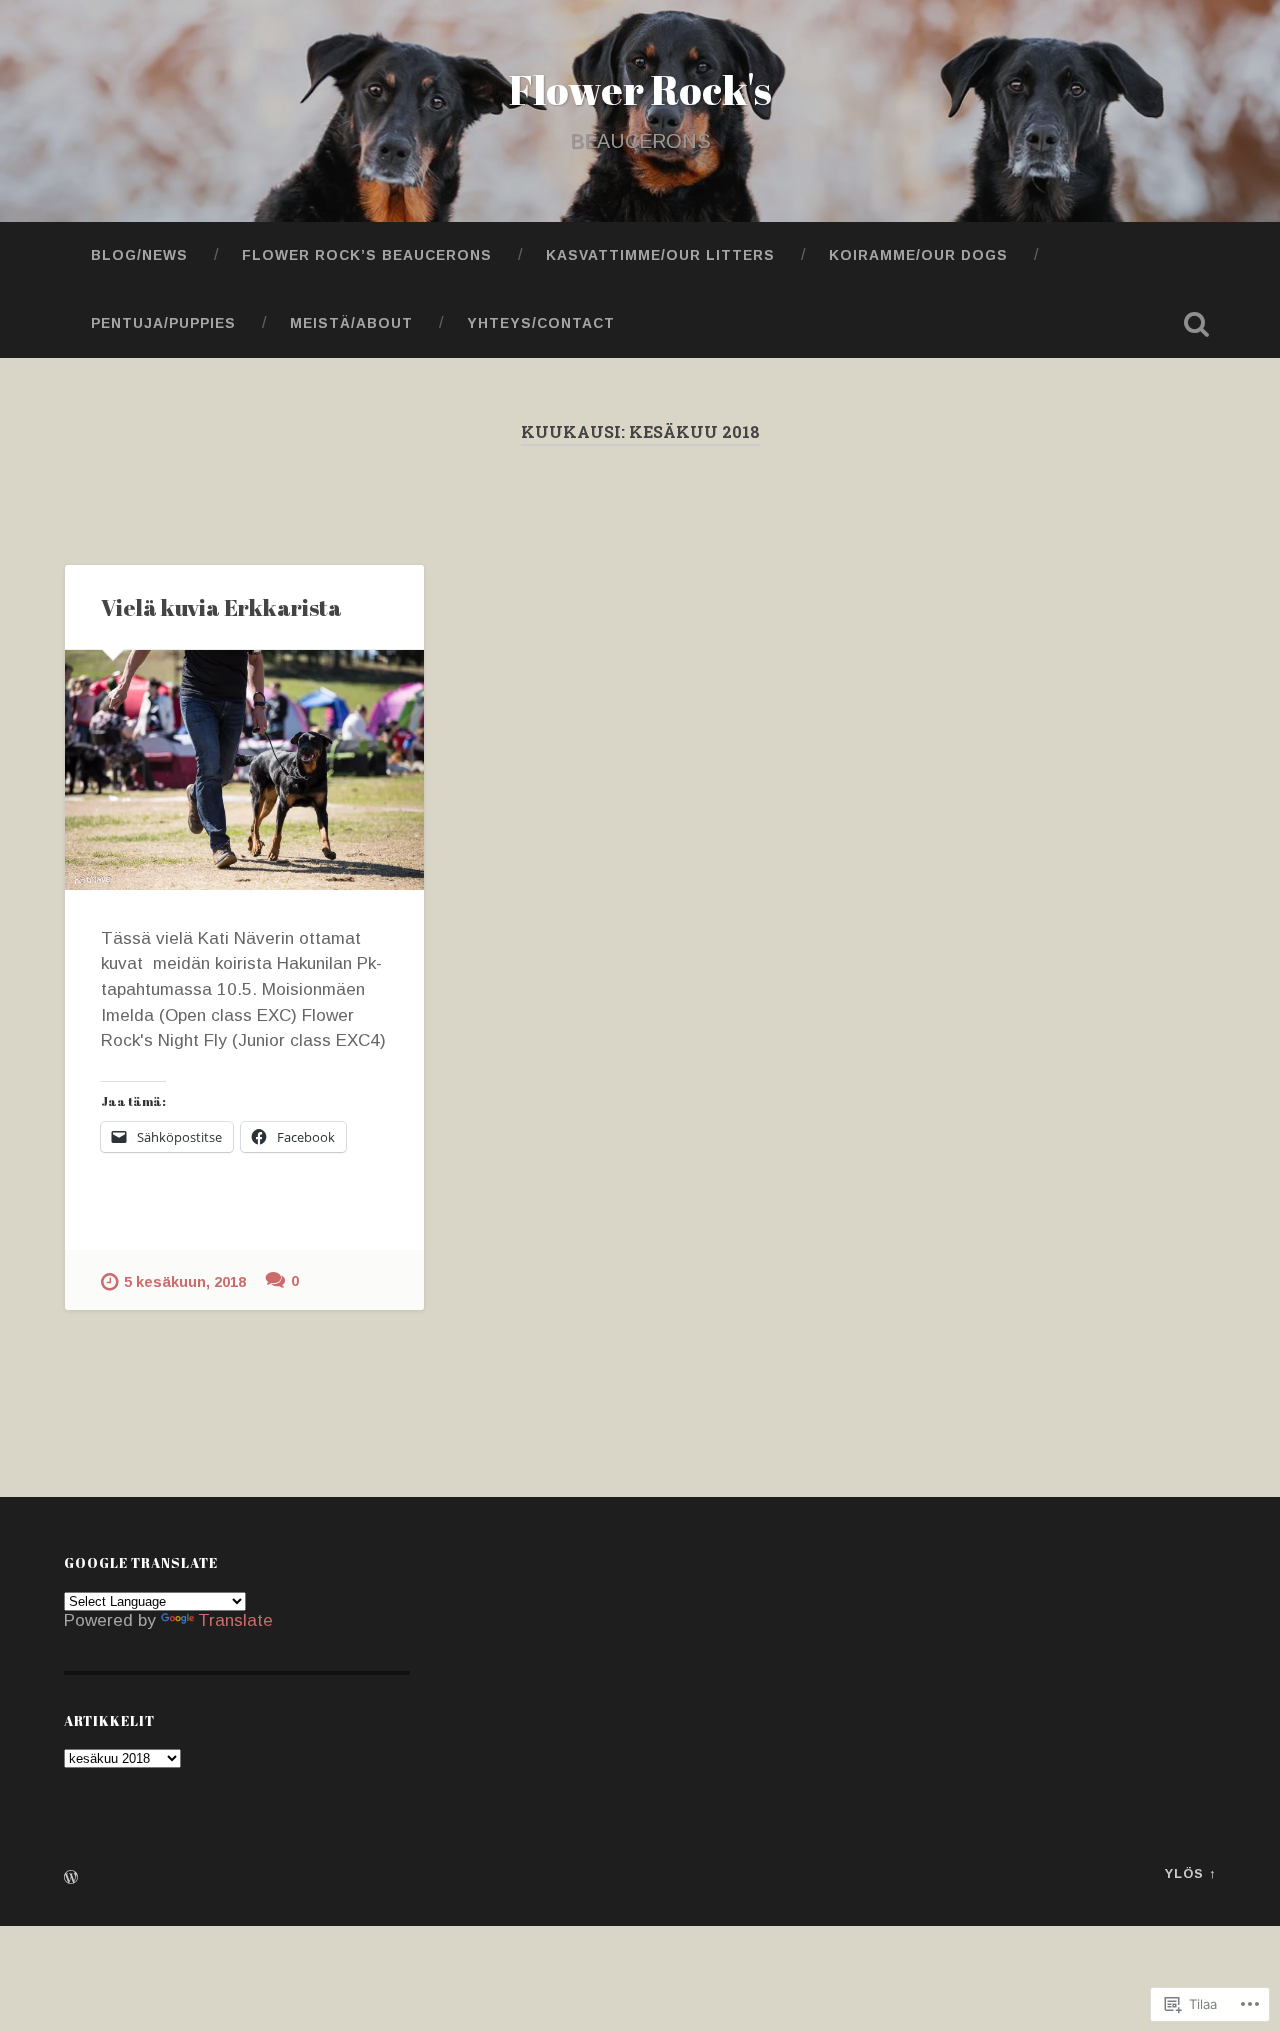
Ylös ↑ (1190, 1873)
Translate (235, 1620)
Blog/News (139, 255)
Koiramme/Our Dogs (918, 255)
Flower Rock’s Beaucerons (367, 255)
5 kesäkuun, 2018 (185, 1282)
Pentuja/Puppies (163, 323)
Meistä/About (351, 323)
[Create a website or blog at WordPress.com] (71, 1878)
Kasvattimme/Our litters (660, 255)
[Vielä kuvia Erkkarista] (244, 769)
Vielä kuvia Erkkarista (221, 607)
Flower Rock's (640, 89)
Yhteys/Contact (541, 323)
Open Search (1196, 324)
